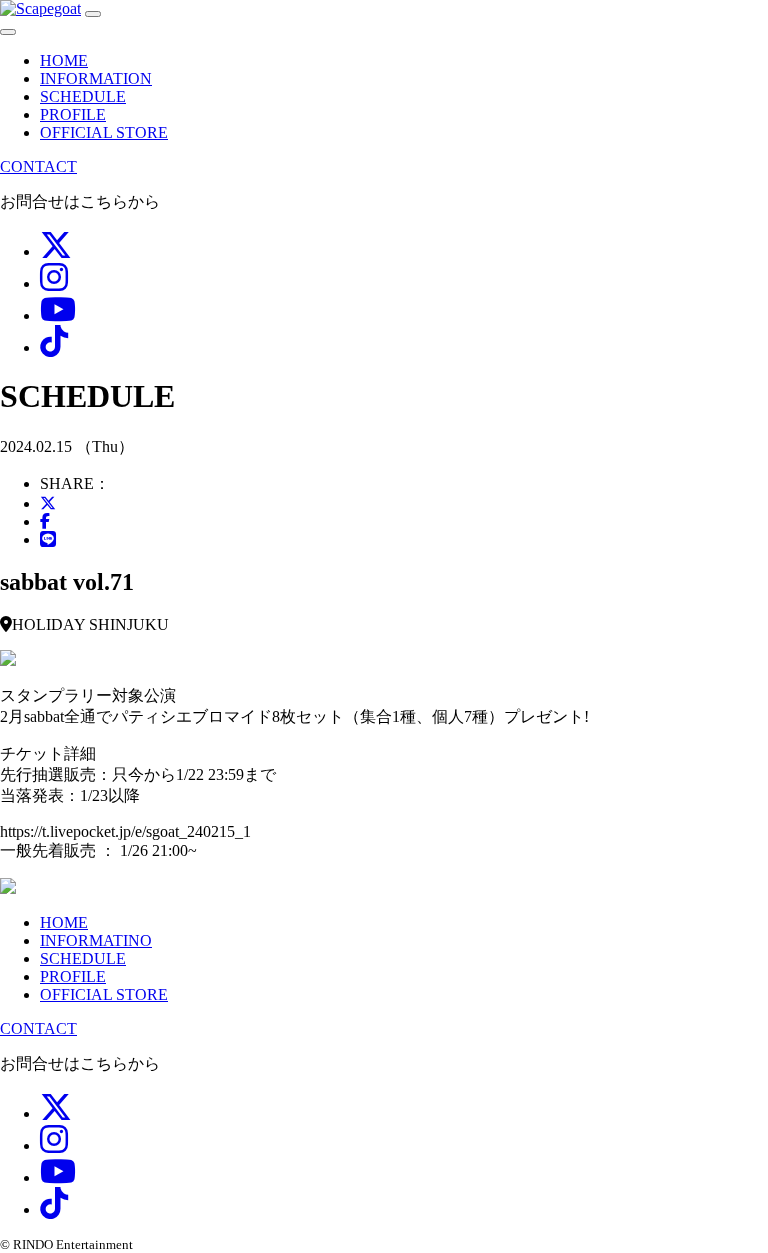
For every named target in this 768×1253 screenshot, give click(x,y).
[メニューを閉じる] (8, 32)
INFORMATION (96, 78)
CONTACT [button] (38, 166)
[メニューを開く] (93, 14)
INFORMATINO (96, 940)
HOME (64, 60)
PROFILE (73, 114)
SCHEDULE (83, 96)
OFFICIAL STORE (104, 132)
